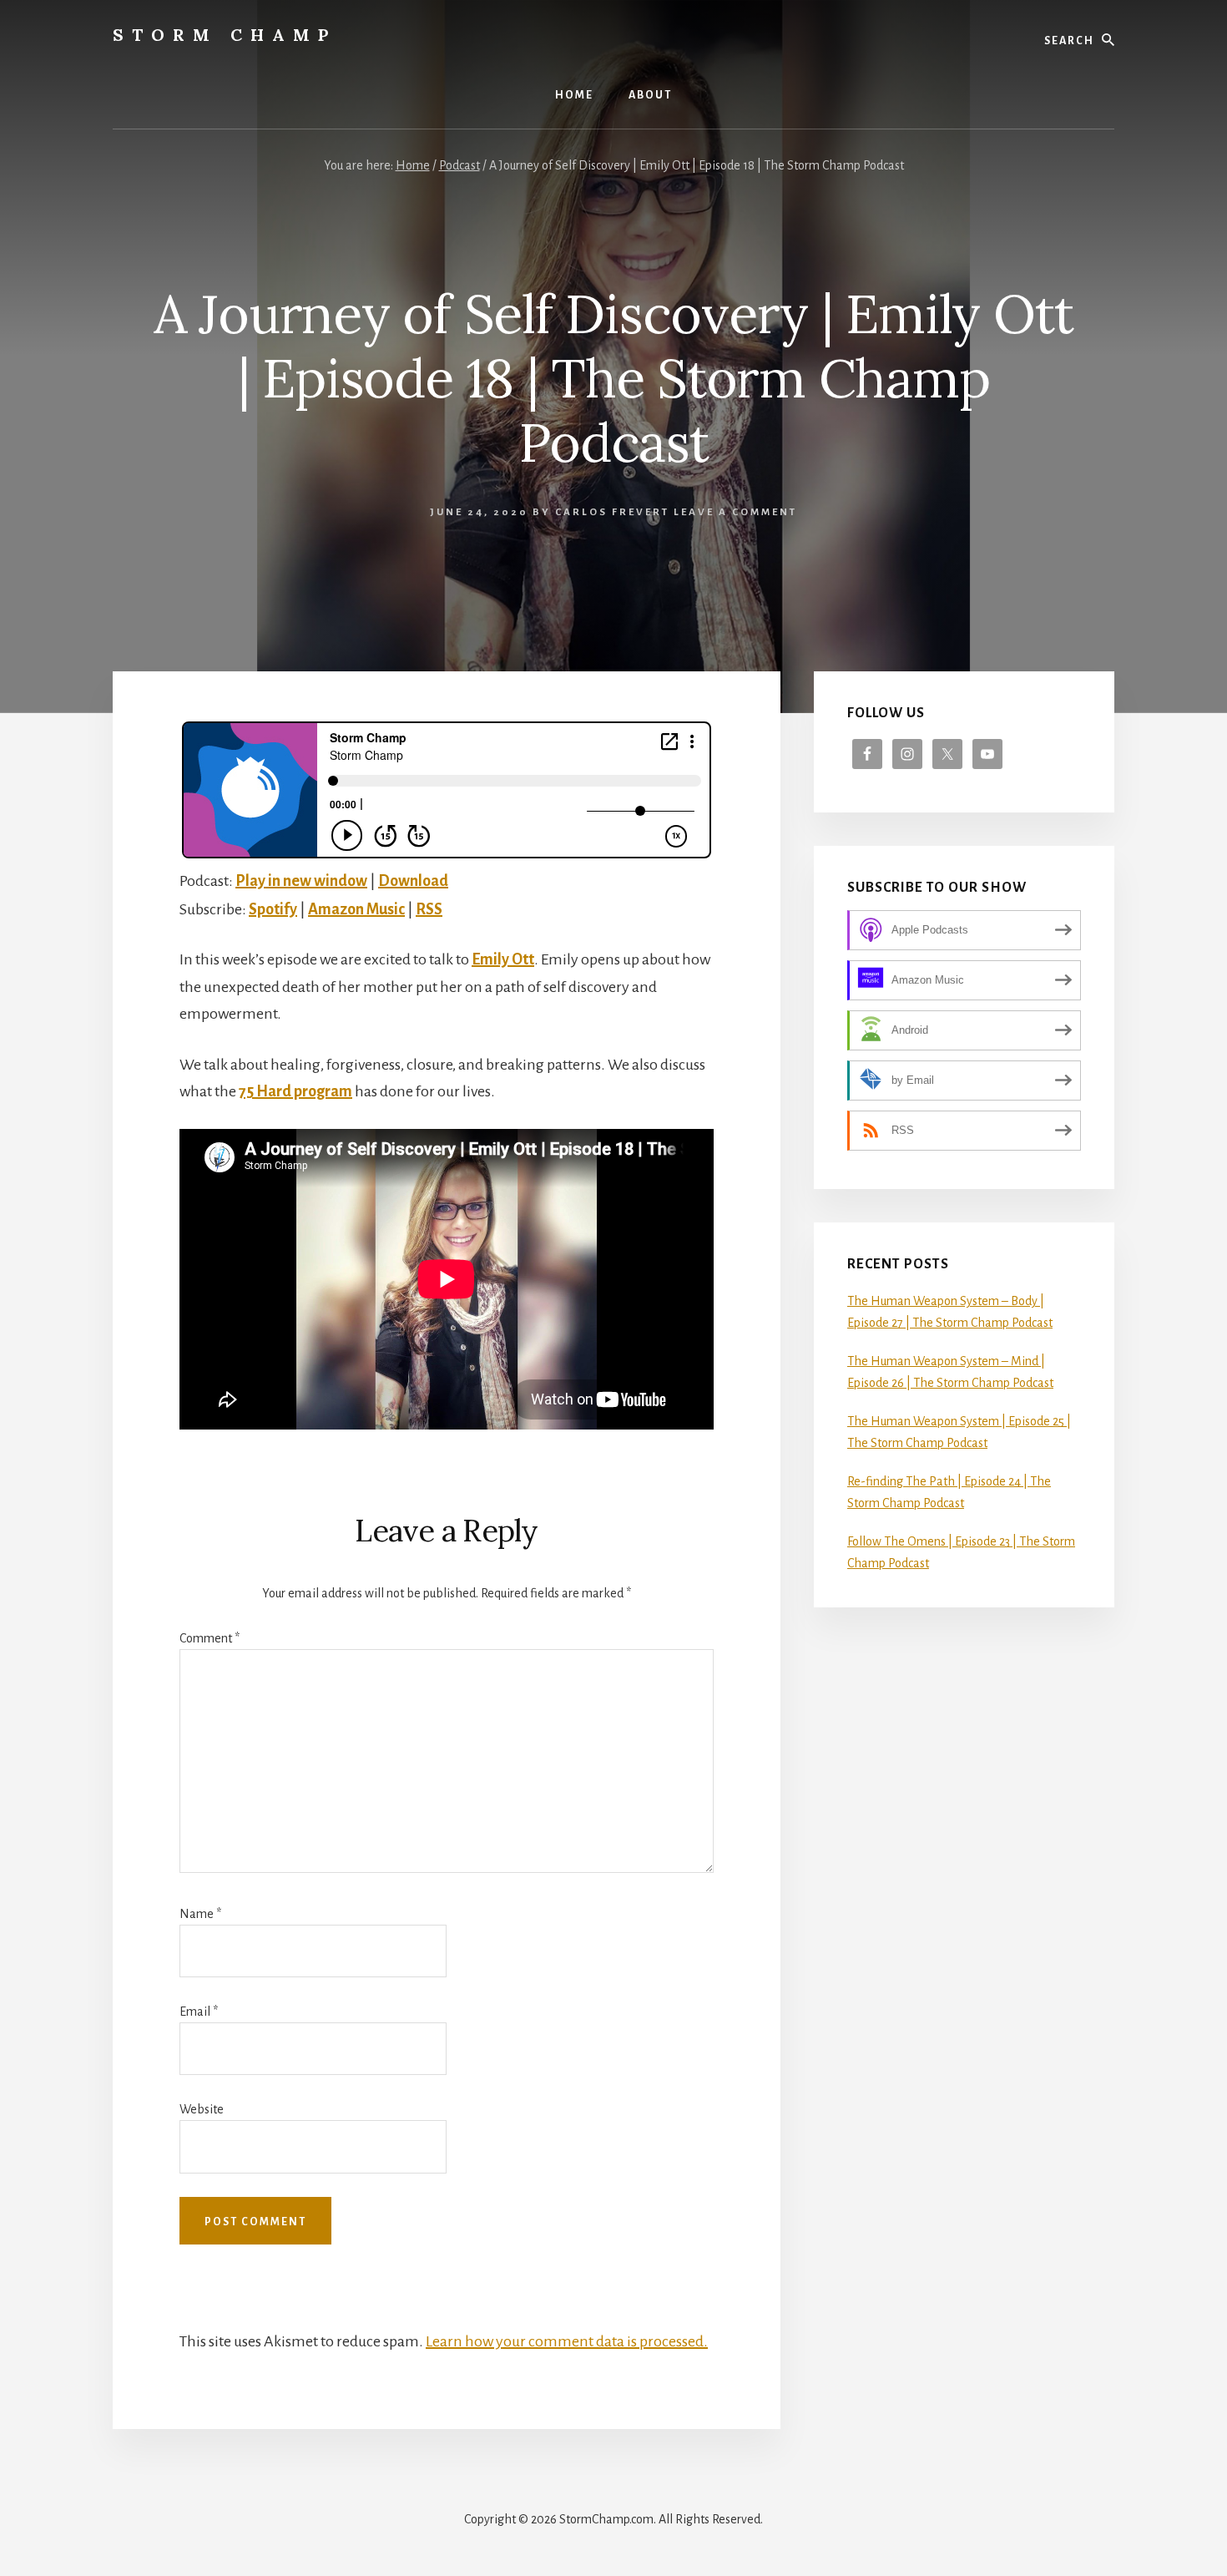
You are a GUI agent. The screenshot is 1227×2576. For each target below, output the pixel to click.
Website (202, 2109)
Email (199, 2012)
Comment (210, 1638)
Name (200, 1914)
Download (413, 881)
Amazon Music (356, 909)
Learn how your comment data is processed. (567, 2341)
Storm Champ (225, 35)
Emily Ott (503, 959)
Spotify (273, 909)
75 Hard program (295, 1091)
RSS (429, 909)
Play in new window (301, 881)
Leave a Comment (735, 512)
